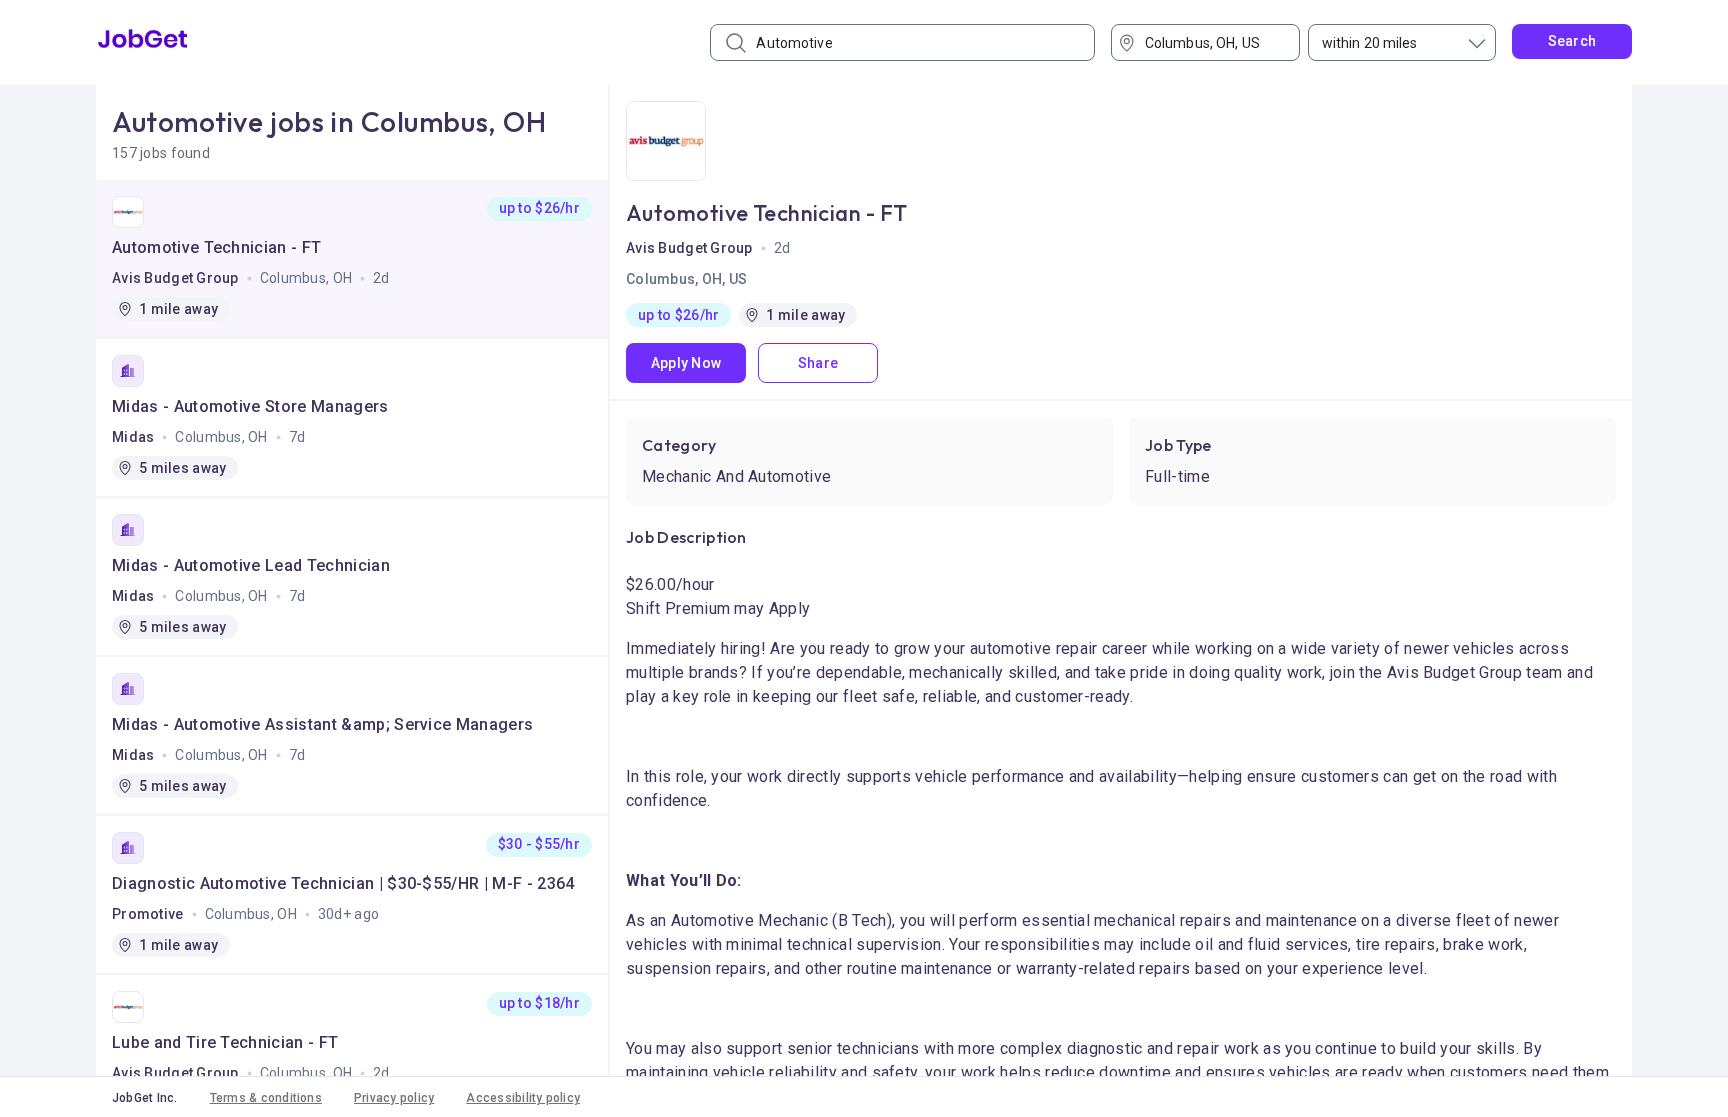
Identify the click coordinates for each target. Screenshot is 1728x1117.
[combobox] (1212, 42)
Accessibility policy (523, 1098)
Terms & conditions (266, 1098)
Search (1572, 41)
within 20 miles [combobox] (1370, 43)
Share (818, 363)
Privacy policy (394, 1098)
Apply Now (686, 363)
